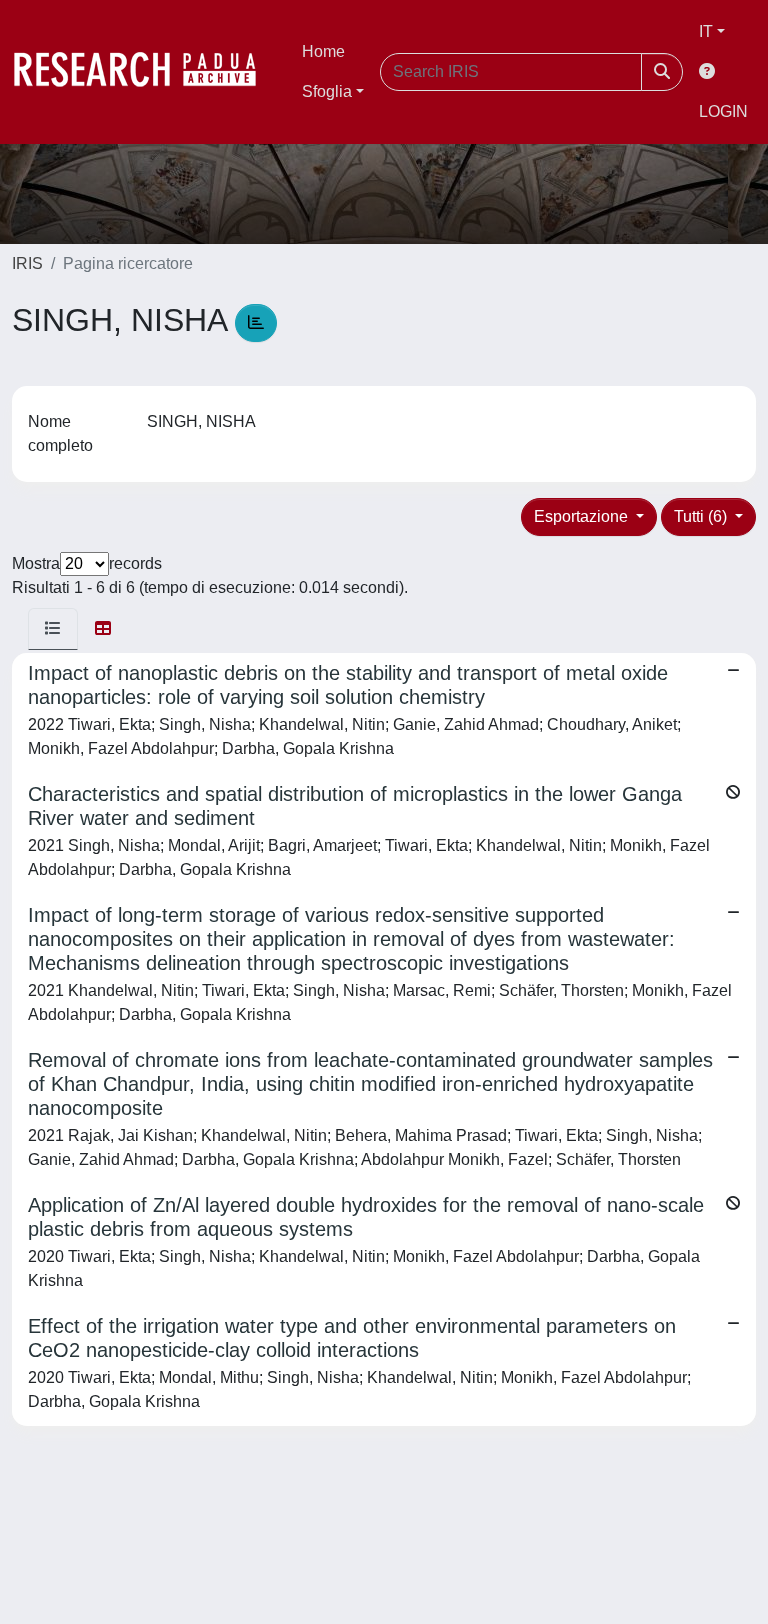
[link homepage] (145, 72)
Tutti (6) (702, 516)
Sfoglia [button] (327, 91)
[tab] (53, 629)
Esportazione (583, 516)
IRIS (27, 263)
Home (323, 51)
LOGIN (723, 111)
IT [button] (706, 31)
